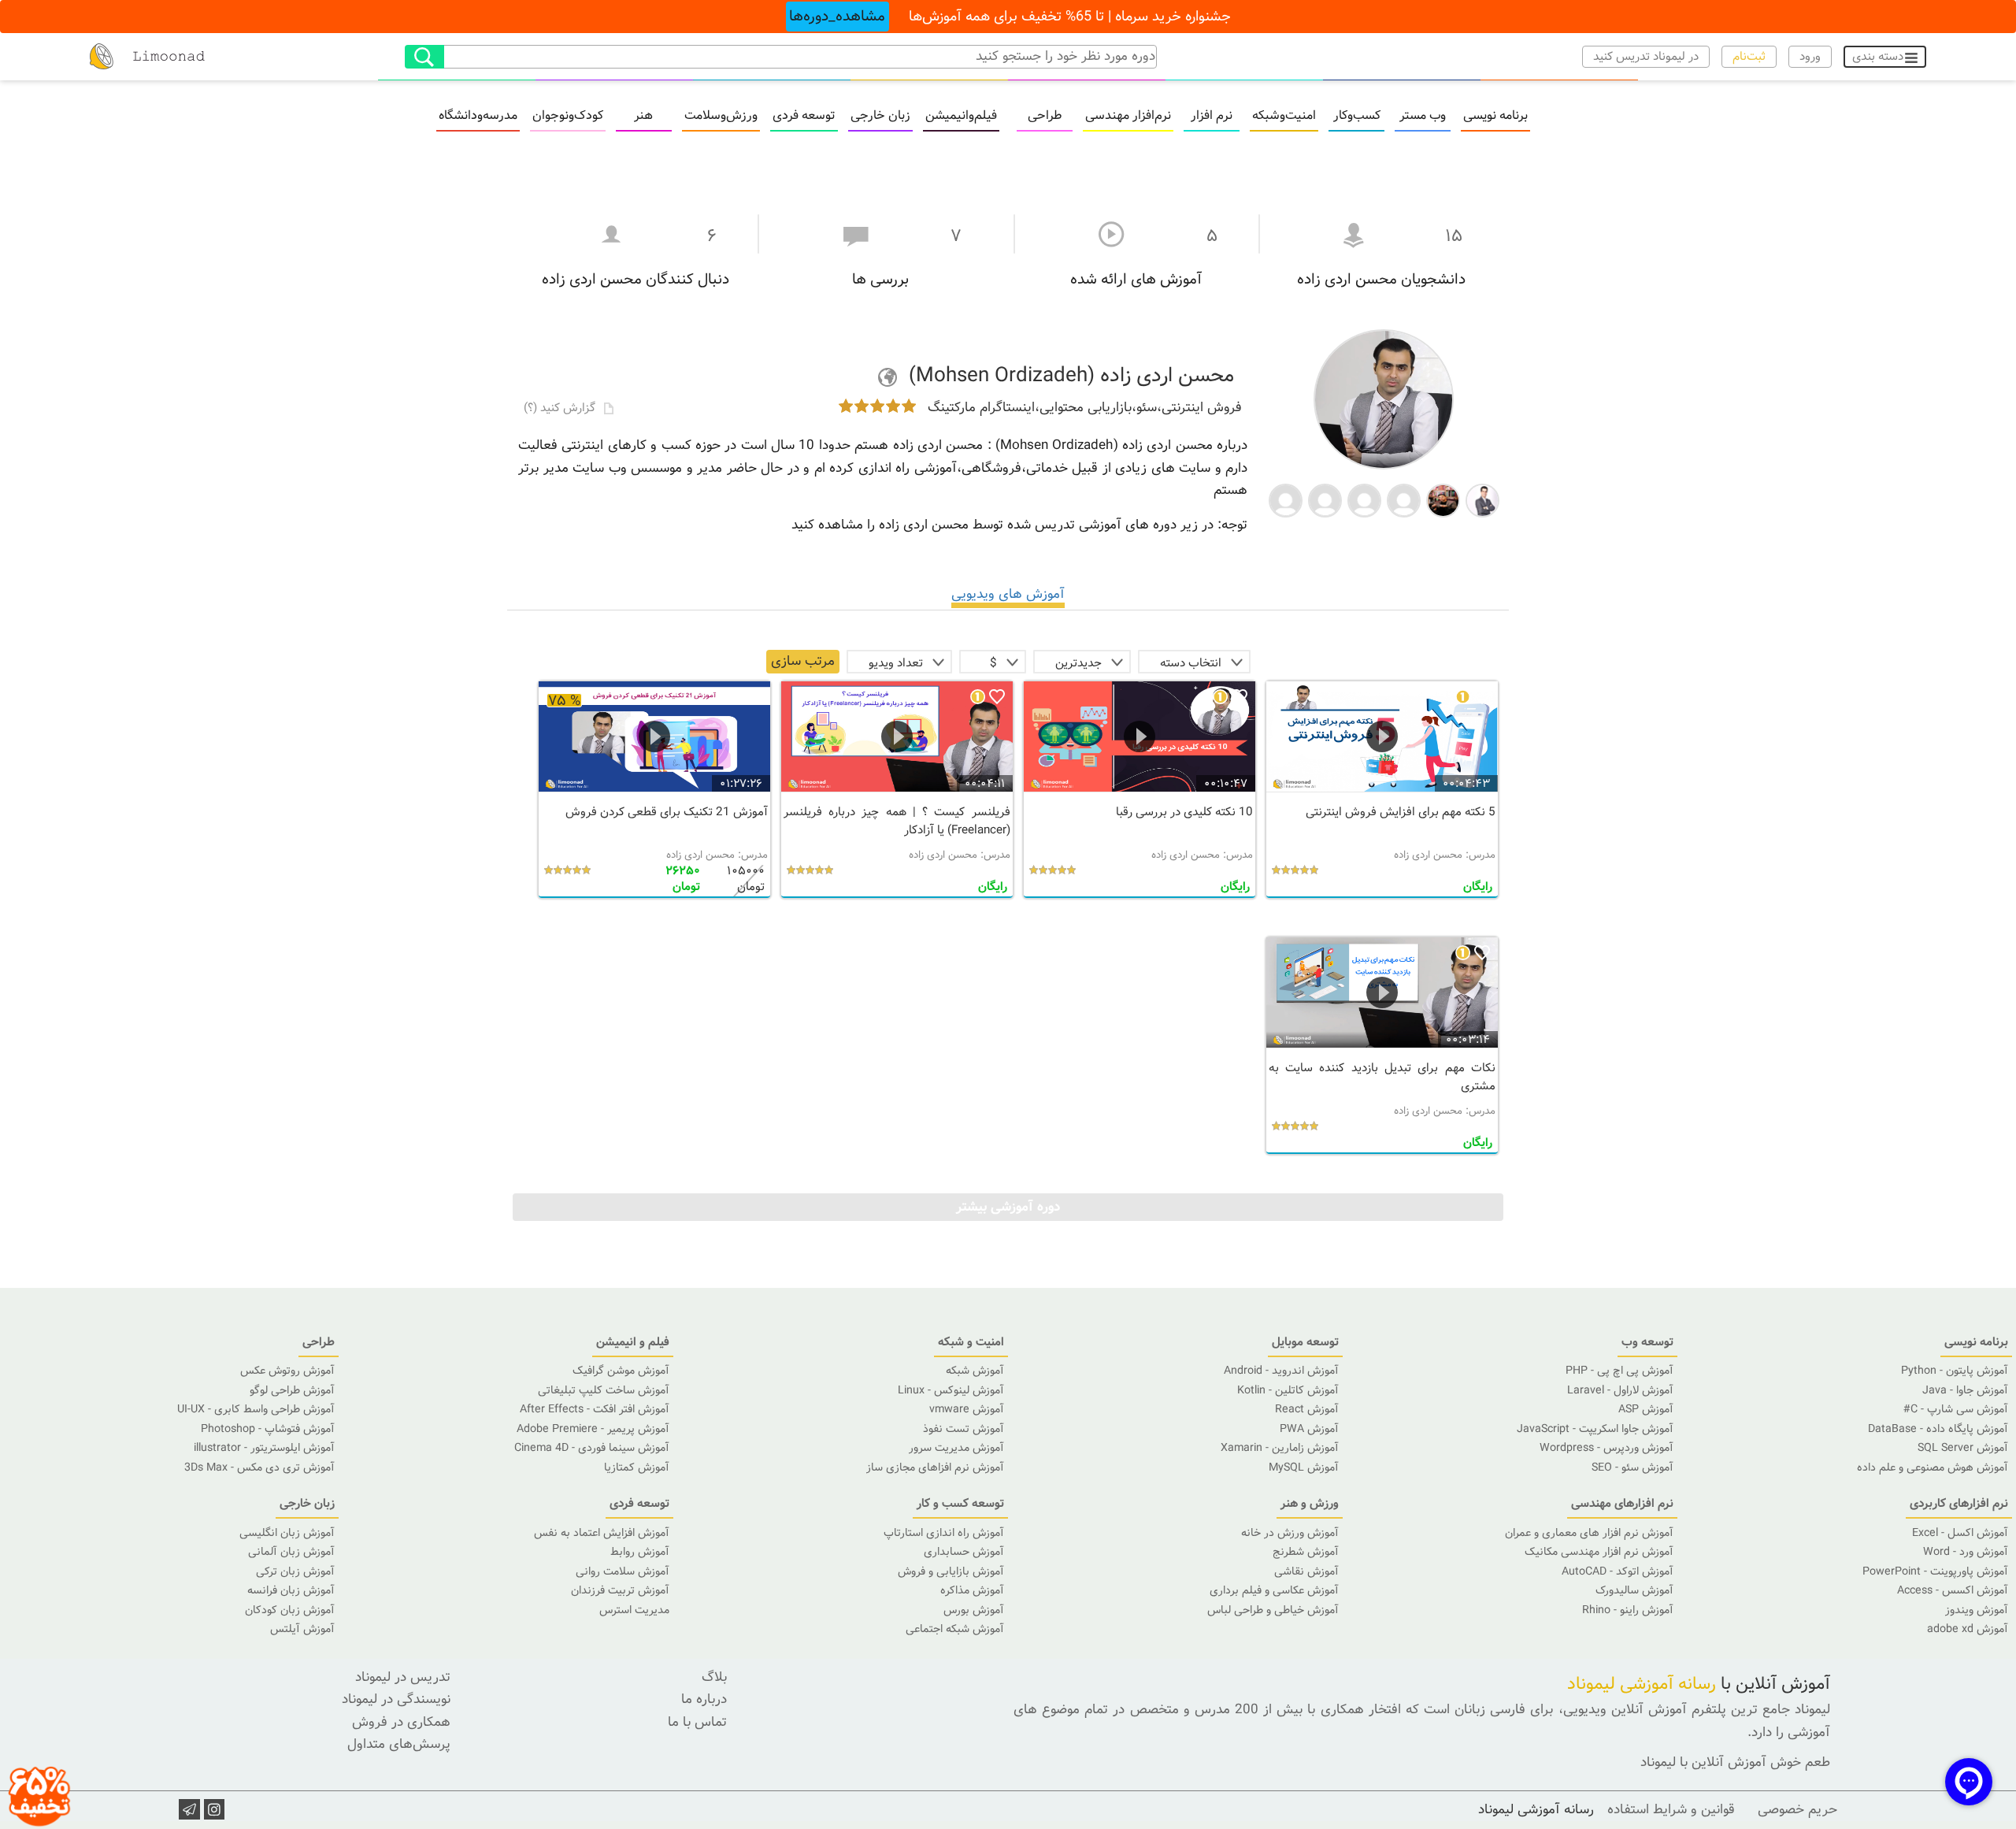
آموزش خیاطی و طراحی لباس (1273, 1610)
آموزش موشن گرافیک (621, 1371)
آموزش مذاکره (972, 1590)
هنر (643, 116)
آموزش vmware (967, 1409)
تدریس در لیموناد (403, 1677)
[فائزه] (1364, 499)
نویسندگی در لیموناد (396, 1699)
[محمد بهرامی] (1482, 499)
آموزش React (1307, 1409)
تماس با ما (697, 1722)
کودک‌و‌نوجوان (568, 116)
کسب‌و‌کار (1357, 116)
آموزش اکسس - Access (1953, 1590)
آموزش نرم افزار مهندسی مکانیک (1599, 1552)
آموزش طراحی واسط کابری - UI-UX (256, 1409)
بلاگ (714, 1677)
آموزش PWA (1309, 1429)
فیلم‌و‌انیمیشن (961, 116)
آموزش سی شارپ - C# (1956, 1409)
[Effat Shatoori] (1325, 499)
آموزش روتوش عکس (287, 1371)
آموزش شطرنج (1306, 1552)
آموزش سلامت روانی (623, 1571)
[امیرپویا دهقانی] (1404, 499)
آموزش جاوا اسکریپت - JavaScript (1595, 1429)
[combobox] (1194, 662)
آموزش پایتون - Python (1955, 1371)
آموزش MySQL (1304, 1467)
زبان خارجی (880, 116)
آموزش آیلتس (302, 1629)
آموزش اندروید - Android (1281, 1371)
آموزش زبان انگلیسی (287, 1533)
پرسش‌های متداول (399, 1744)
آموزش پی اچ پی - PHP (1619, 1371)
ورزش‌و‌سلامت (721, 116)
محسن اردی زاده (1428, 855)
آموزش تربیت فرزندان (620, 1590)
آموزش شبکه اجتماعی (955, 1629)
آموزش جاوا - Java (1965, 1390)
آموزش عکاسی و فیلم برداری (1274, 1590)
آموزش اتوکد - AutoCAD (1618, 1571)
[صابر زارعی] (1443, 499)
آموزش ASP (1646, 1409)
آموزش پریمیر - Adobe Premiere (593, 1429)
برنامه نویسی (1495, 116)
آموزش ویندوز (1977, 1610)
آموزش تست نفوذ (964, 1429)
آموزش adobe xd (1968, 1629)
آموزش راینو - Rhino (1628, 1610)
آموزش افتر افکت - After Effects (595, 1409)
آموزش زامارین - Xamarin (1280, 1448)
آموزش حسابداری (964, 1552)
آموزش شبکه (975, 1371)
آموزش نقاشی (1306, 1571)
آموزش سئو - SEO (1632, 1467)
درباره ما (704, 1699)
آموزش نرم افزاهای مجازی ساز (935, 1467)
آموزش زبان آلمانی (291, 1552)
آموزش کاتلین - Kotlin (1288, 1390)
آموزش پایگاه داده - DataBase (1938, 1429)
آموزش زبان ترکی (295, 1571)
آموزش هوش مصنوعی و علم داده (1933, 1467)
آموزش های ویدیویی (1008, 594)
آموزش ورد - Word (1966, 1552)
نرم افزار (1212, 116)
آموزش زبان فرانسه (291, 1590)
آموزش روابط (640, 1552)
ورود (1810, 57)
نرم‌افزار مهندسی (1128, 116)
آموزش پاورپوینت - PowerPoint (1935, 1571)
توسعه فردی (804, 116)
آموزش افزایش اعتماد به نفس (602, 1533)
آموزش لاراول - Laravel (1620, 1390)
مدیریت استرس (634, 1610)
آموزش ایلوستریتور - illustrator (264, 1448)
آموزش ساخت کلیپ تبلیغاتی (604, 1390)
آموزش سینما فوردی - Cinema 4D (592, 1448)
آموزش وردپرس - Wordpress (1606, 1448)
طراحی (1045, 116)
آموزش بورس (974, 1610)
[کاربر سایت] (1286, 499)
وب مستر (1423, 116)
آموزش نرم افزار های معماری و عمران (1589, 1533)
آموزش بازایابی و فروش (951, 1571)
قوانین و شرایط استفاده (1671, 1810)
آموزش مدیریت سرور (956, 1448)
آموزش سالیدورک (1634, 1590)
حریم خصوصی (1797, 1810)
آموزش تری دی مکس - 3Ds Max (259, 1467)
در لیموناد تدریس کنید (1646, 57)
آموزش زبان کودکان (290, 1610)
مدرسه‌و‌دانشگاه (478, 116)
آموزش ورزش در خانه (1290, 1533)
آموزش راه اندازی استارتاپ (944, 1533)
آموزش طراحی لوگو (292, 1390)
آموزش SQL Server (1963, 1448)
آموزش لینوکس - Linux (951, 1390)
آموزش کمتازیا (637, 1467)
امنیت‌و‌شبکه (1284, 116)
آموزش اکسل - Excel (1960, 1533)
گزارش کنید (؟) (561, 408)
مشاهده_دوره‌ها (837, 17)
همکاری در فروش (401, 1722)
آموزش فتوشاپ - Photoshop (268, 1429)
